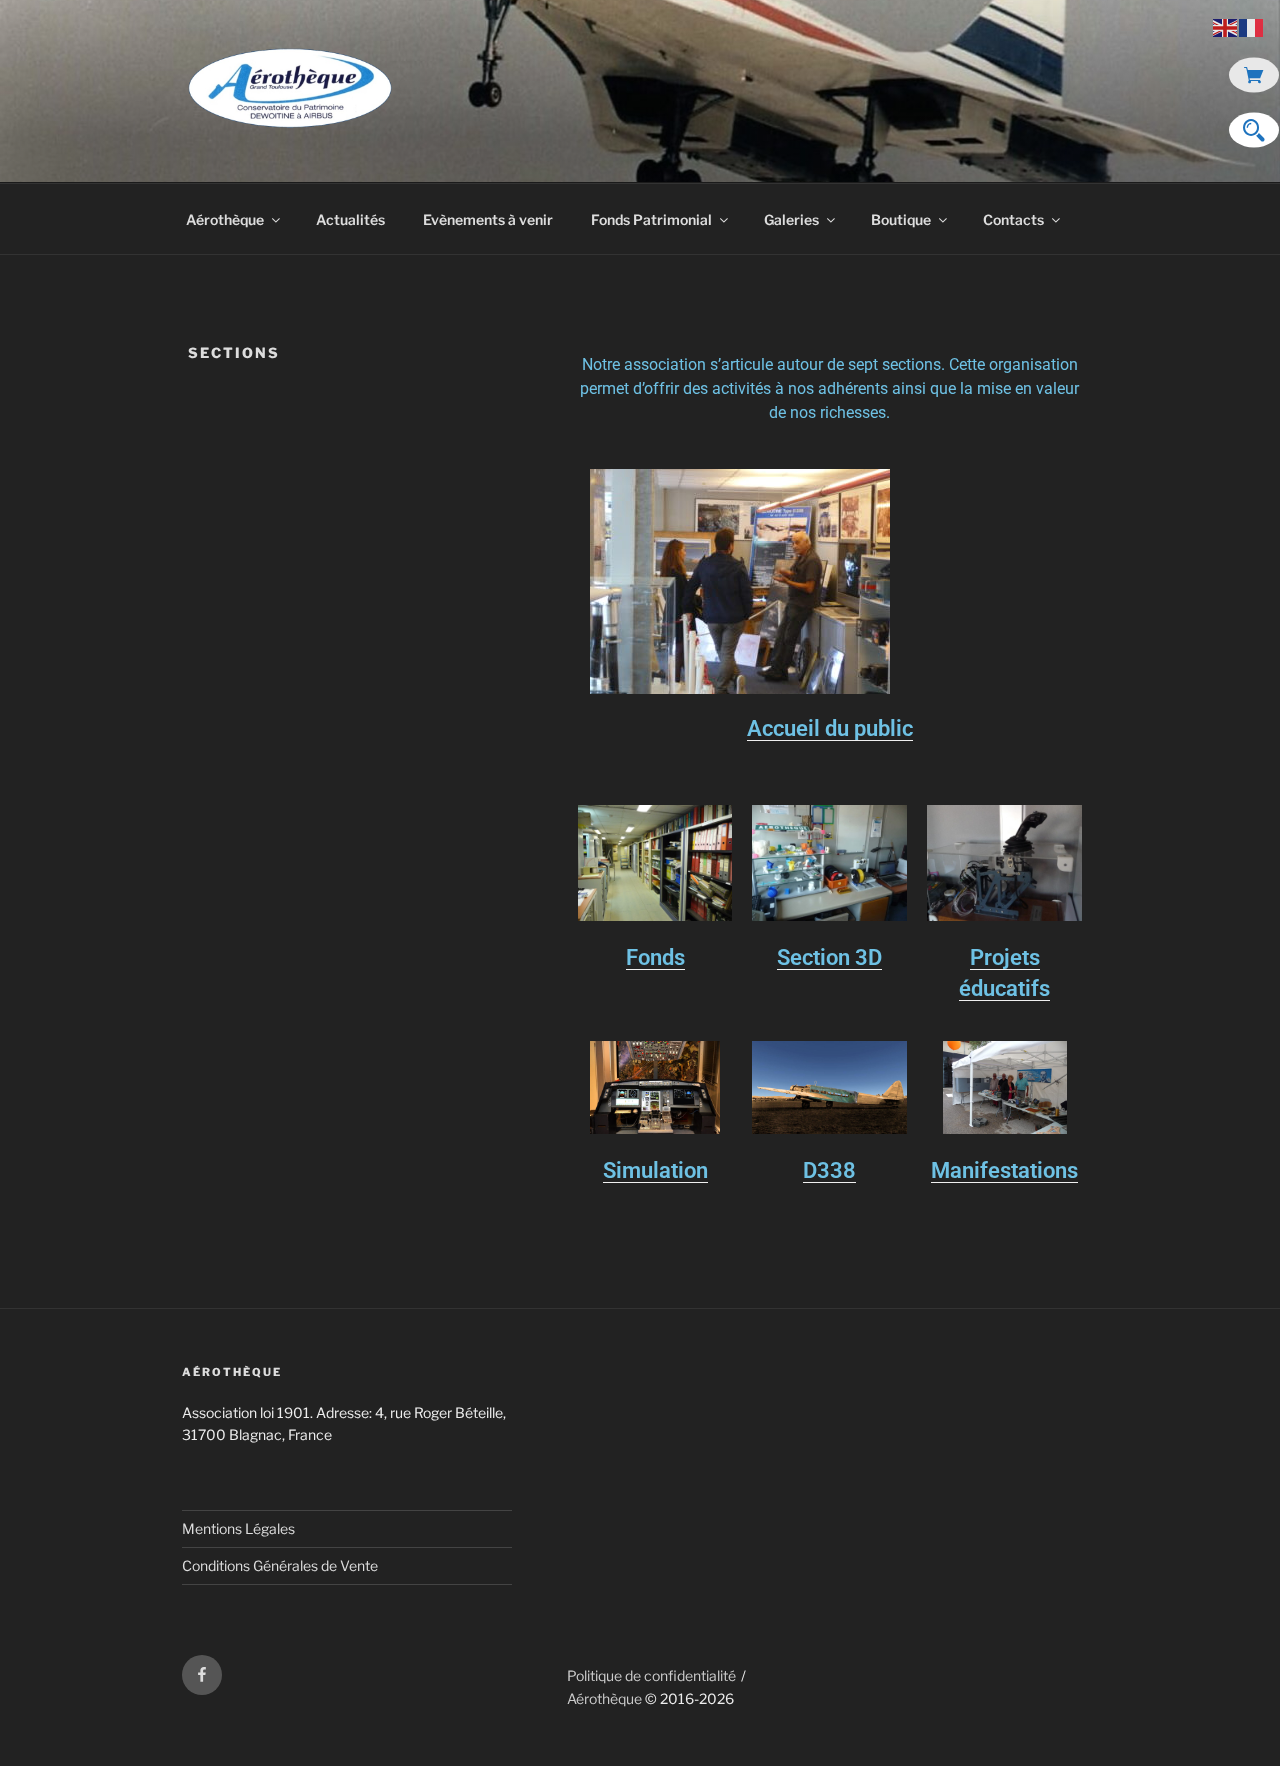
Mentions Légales (238, 1528)
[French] (1252, 26)
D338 (829, 1170)
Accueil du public (830, 728)
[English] (1226, 26)
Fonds (655, 957)
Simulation (655, 1170)
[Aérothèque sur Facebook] (202, 1675)
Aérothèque (225, 219)
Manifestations (1004, 1170)
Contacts (1013, 219)
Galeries (791, 219)
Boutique (901, 219)
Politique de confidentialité (651, 1675)
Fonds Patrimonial (651, 219)
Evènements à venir (488, 219)
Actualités (350, 219)
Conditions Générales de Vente (280, 1565)
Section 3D (829, 957)
